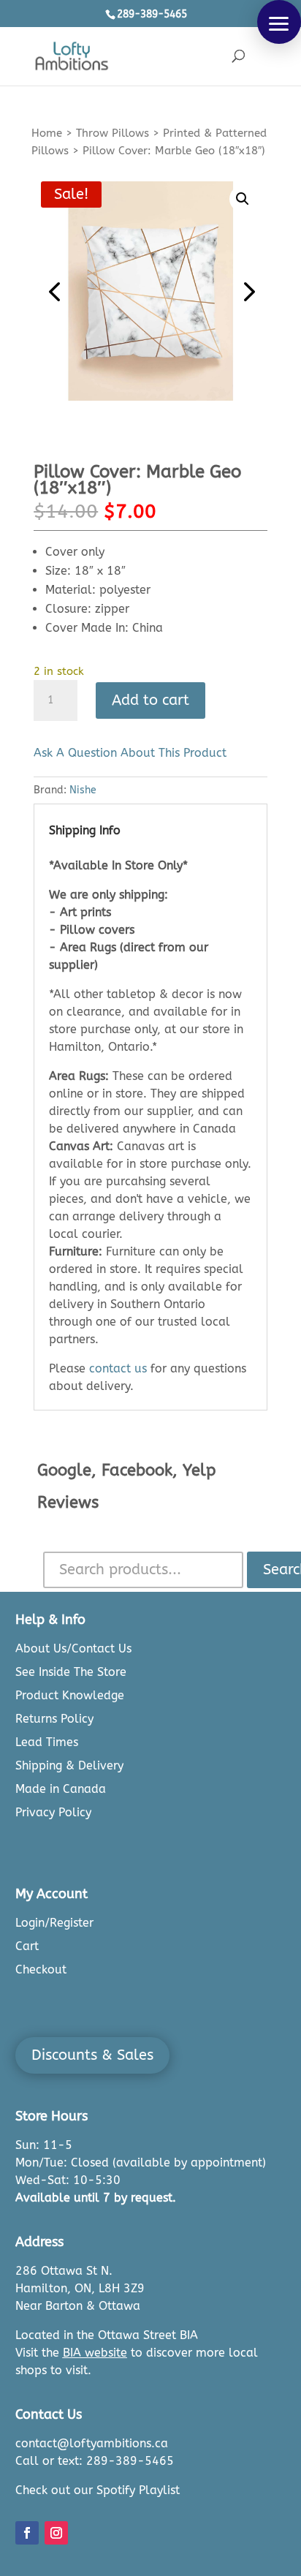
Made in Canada (61, 1789)
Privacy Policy (53, 1812)
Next (245, 291)
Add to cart (150, 700)
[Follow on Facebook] (27, 2533)
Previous (56, 291)
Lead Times (47, 1742)
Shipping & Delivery (69, 1765)
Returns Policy (54, 1719)
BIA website (95, 2353)
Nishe (83, 790)
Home (47, 133)
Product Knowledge (70, 1695)
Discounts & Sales (92, 2055)
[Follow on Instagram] (56, 2533)
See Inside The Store (71, 1672)
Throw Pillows (113, 133)
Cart (27, 1946)
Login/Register (54, 1923)
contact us (118, 1368)
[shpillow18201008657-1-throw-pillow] (150, 291)
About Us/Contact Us (73, 1648)
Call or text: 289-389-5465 (95, 2461)
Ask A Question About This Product (130, 753)
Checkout (41, 1969)
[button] (279, 22)
